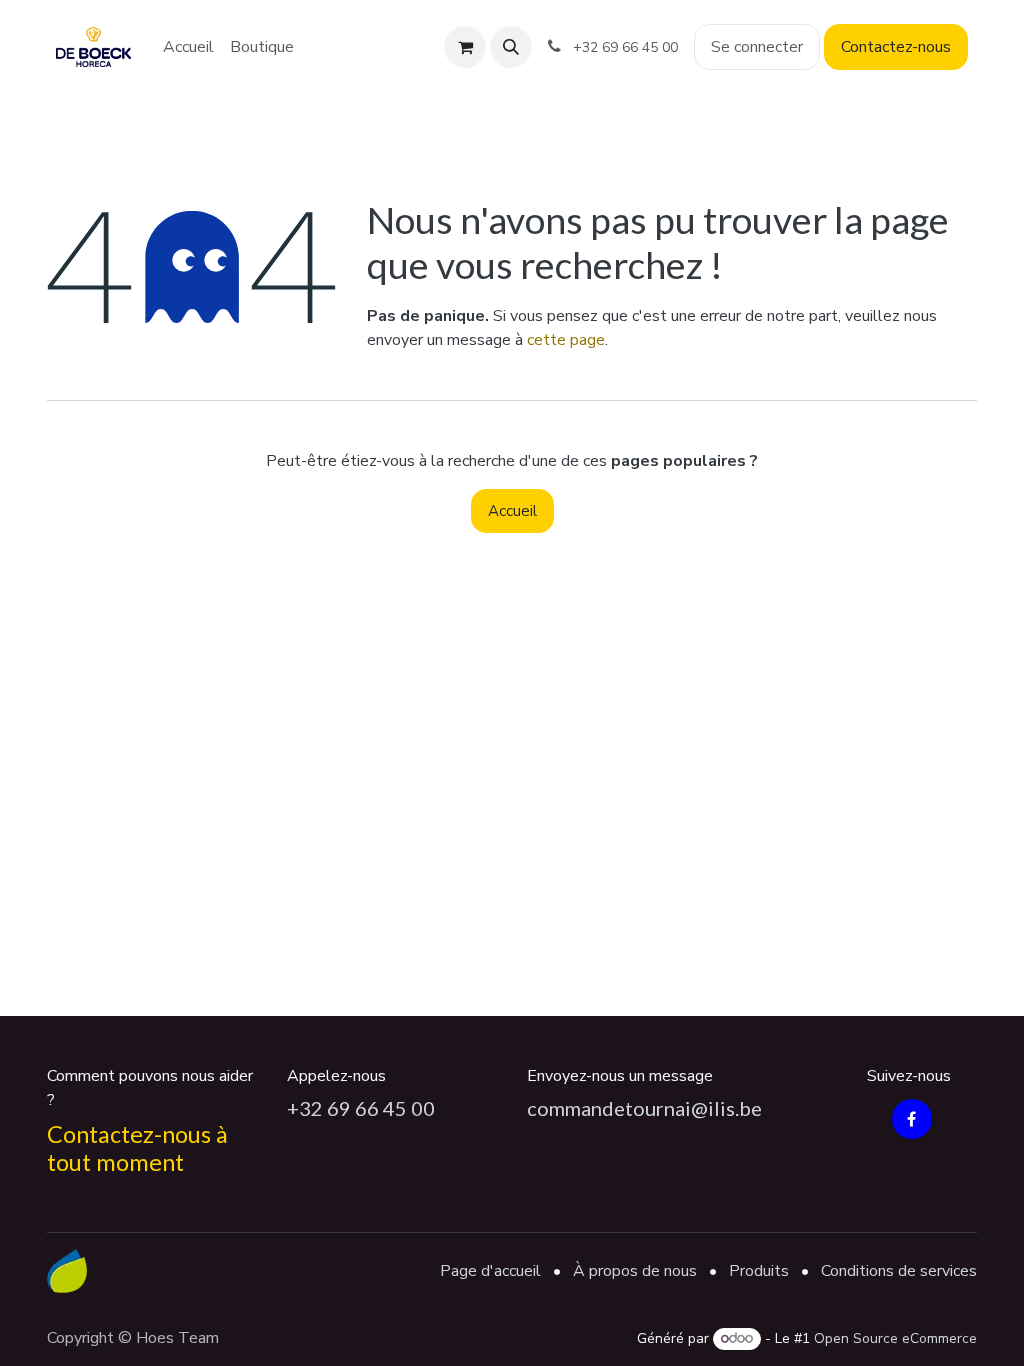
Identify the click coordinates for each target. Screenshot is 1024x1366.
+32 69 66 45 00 (361, 1108)
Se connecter (757, 47)
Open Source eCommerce (895, 1338)
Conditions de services (899, 1271)
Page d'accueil (490, 1271)
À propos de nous (635, 1271)
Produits (759, 1271)
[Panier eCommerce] (465, 47)
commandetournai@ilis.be (644, 1108)
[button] (511, 47)
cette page (566, 340)
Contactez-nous (896, 47)
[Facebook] (912, 1119)
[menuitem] (188, 47)
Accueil (512, 511)
